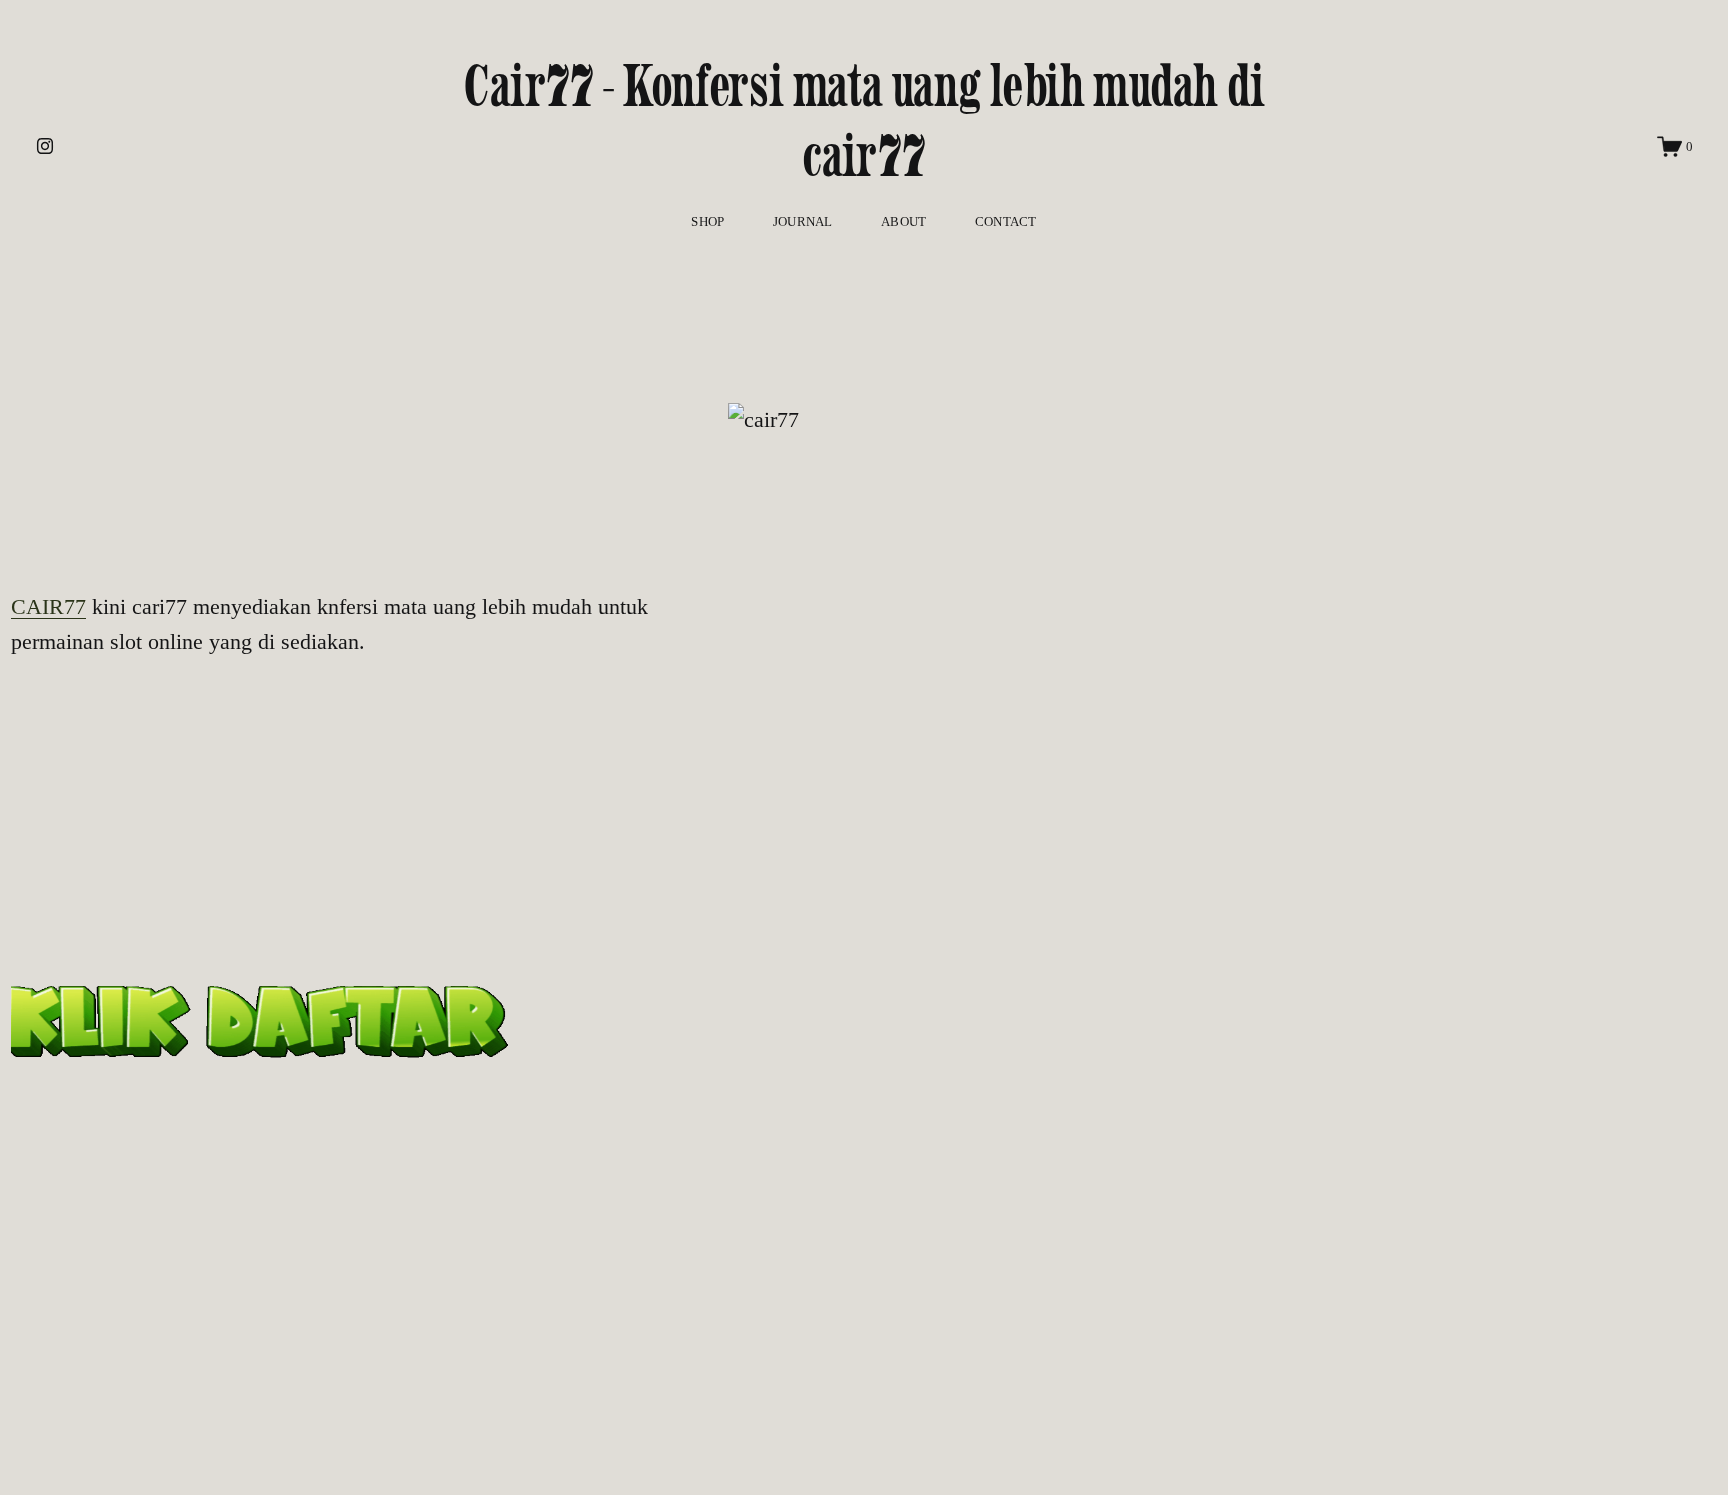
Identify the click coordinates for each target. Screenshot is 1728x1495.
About (903, 221)
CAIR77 (48, 606)
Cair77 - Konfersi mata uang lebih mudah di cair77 (863, 120)
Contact (1006, 221)
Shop (707, 221)
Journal (803, 221)
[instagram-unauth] (45, 146)
